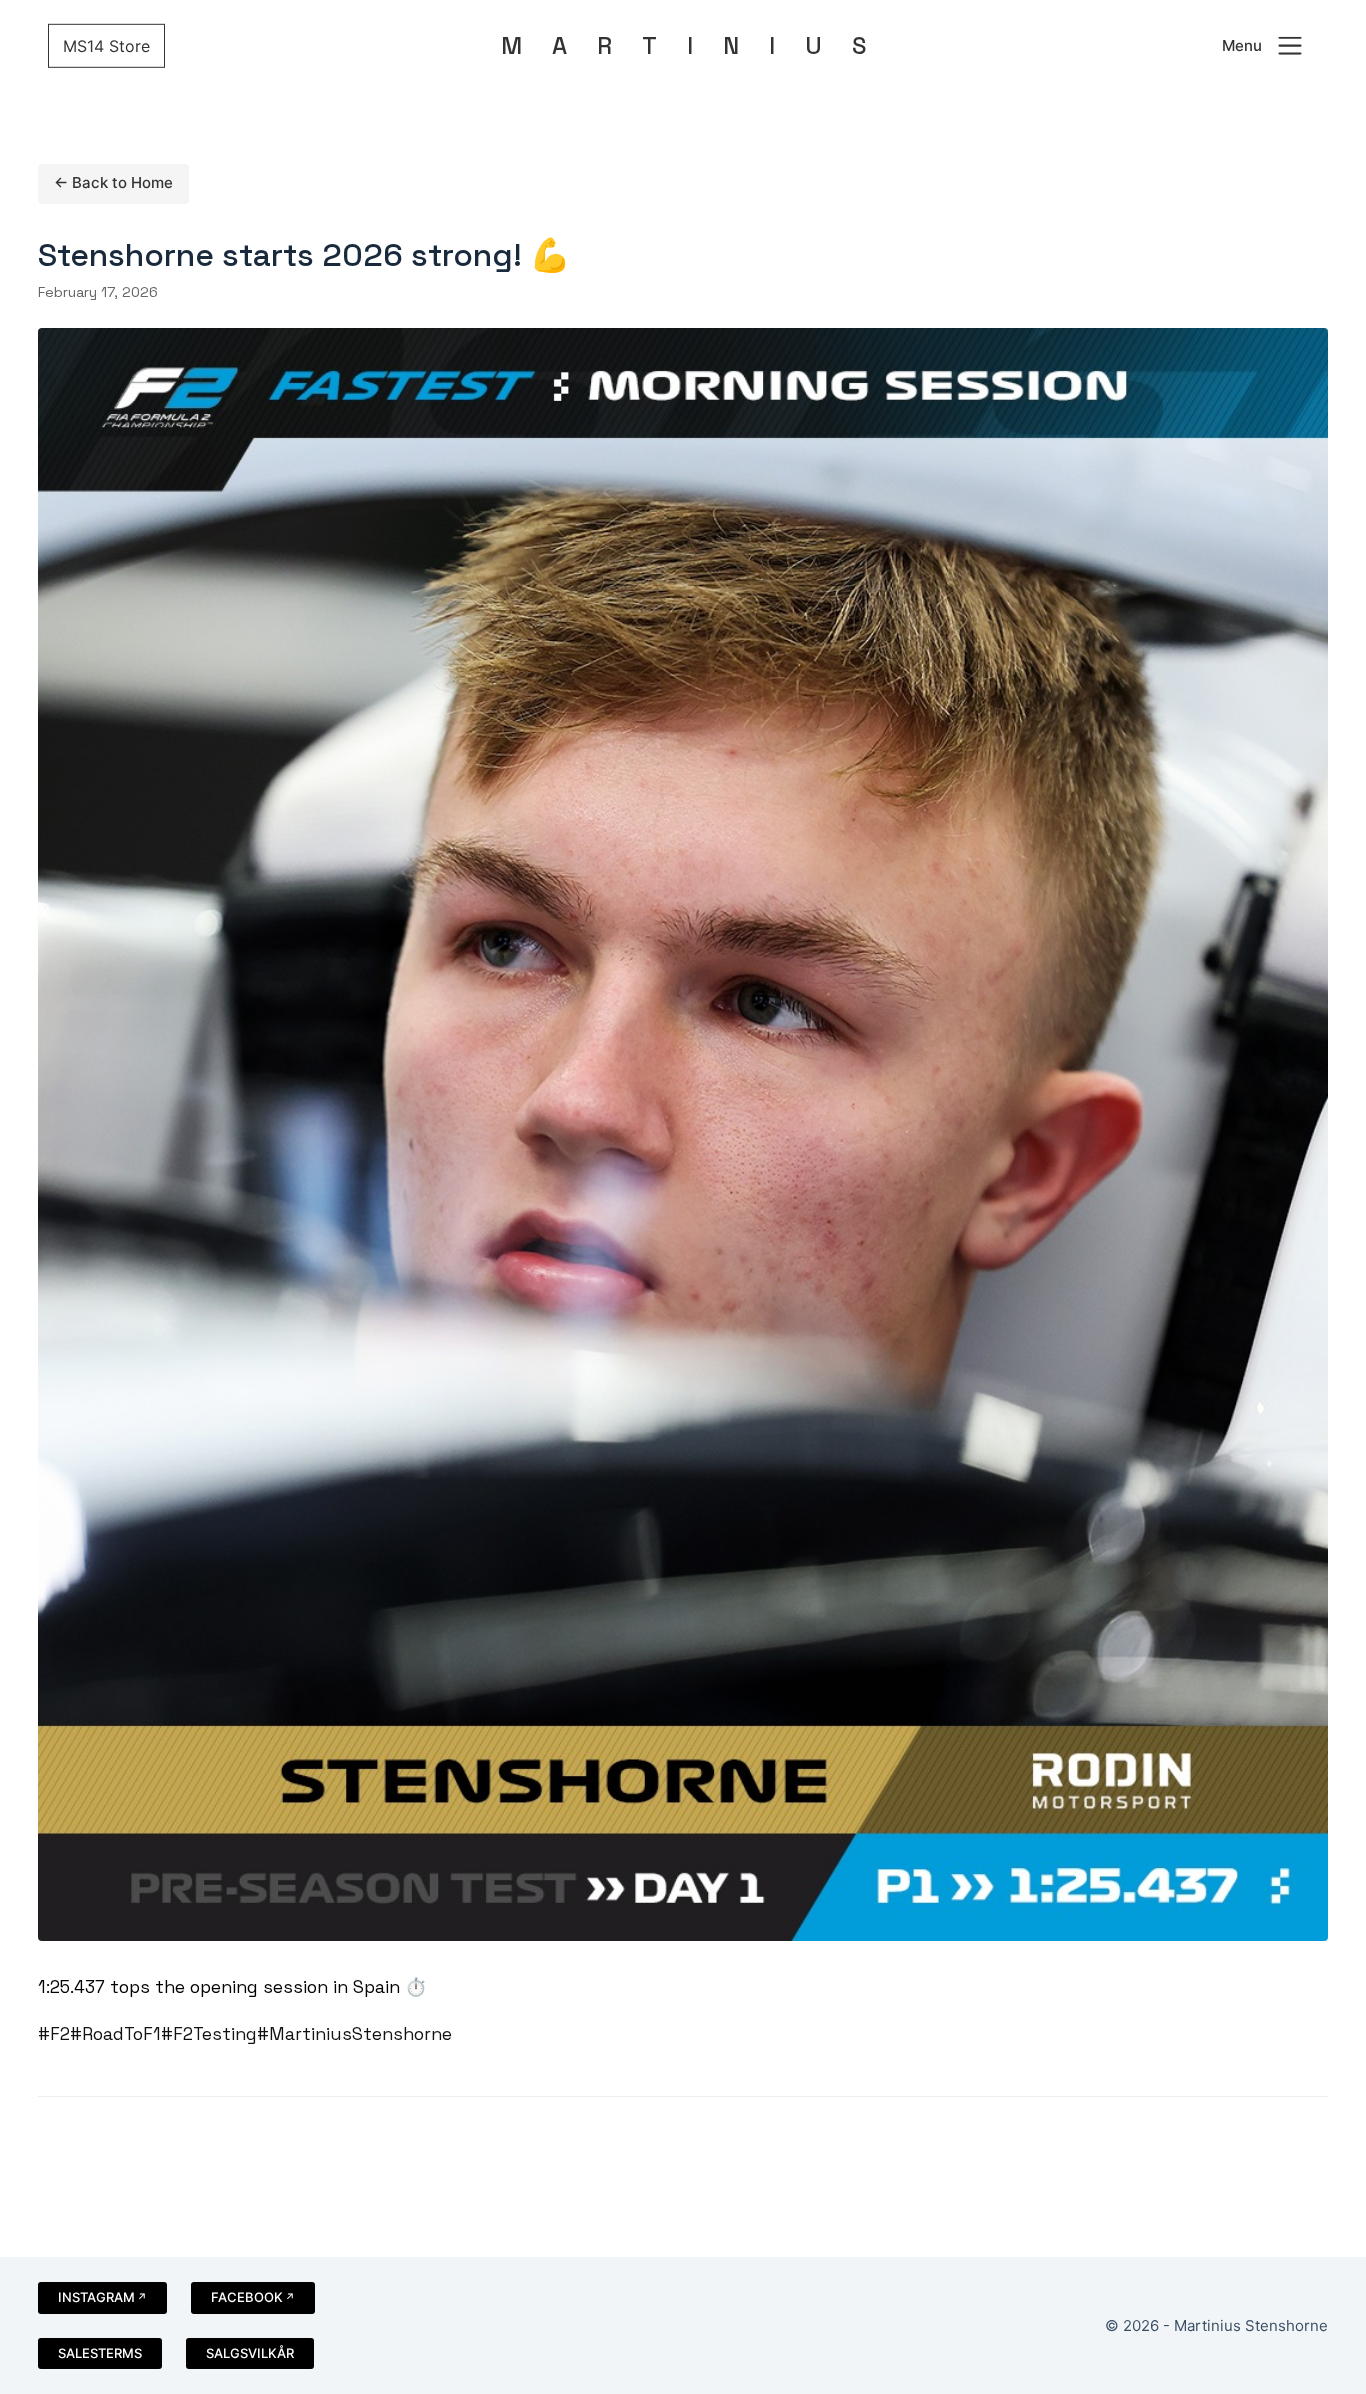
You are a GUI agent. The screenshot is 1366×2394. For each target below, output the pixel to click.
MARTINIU (683, 45)
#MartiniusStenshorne (354, 2034)
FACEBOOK (247, 2297)
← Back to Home (113, 182)
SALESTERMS (100, 2353)
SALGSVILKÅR (250, 2353)
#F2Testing (209, 2034)
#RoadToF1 (115, 2034)
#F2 (54, 2034)
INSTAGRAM (96, 2297)
